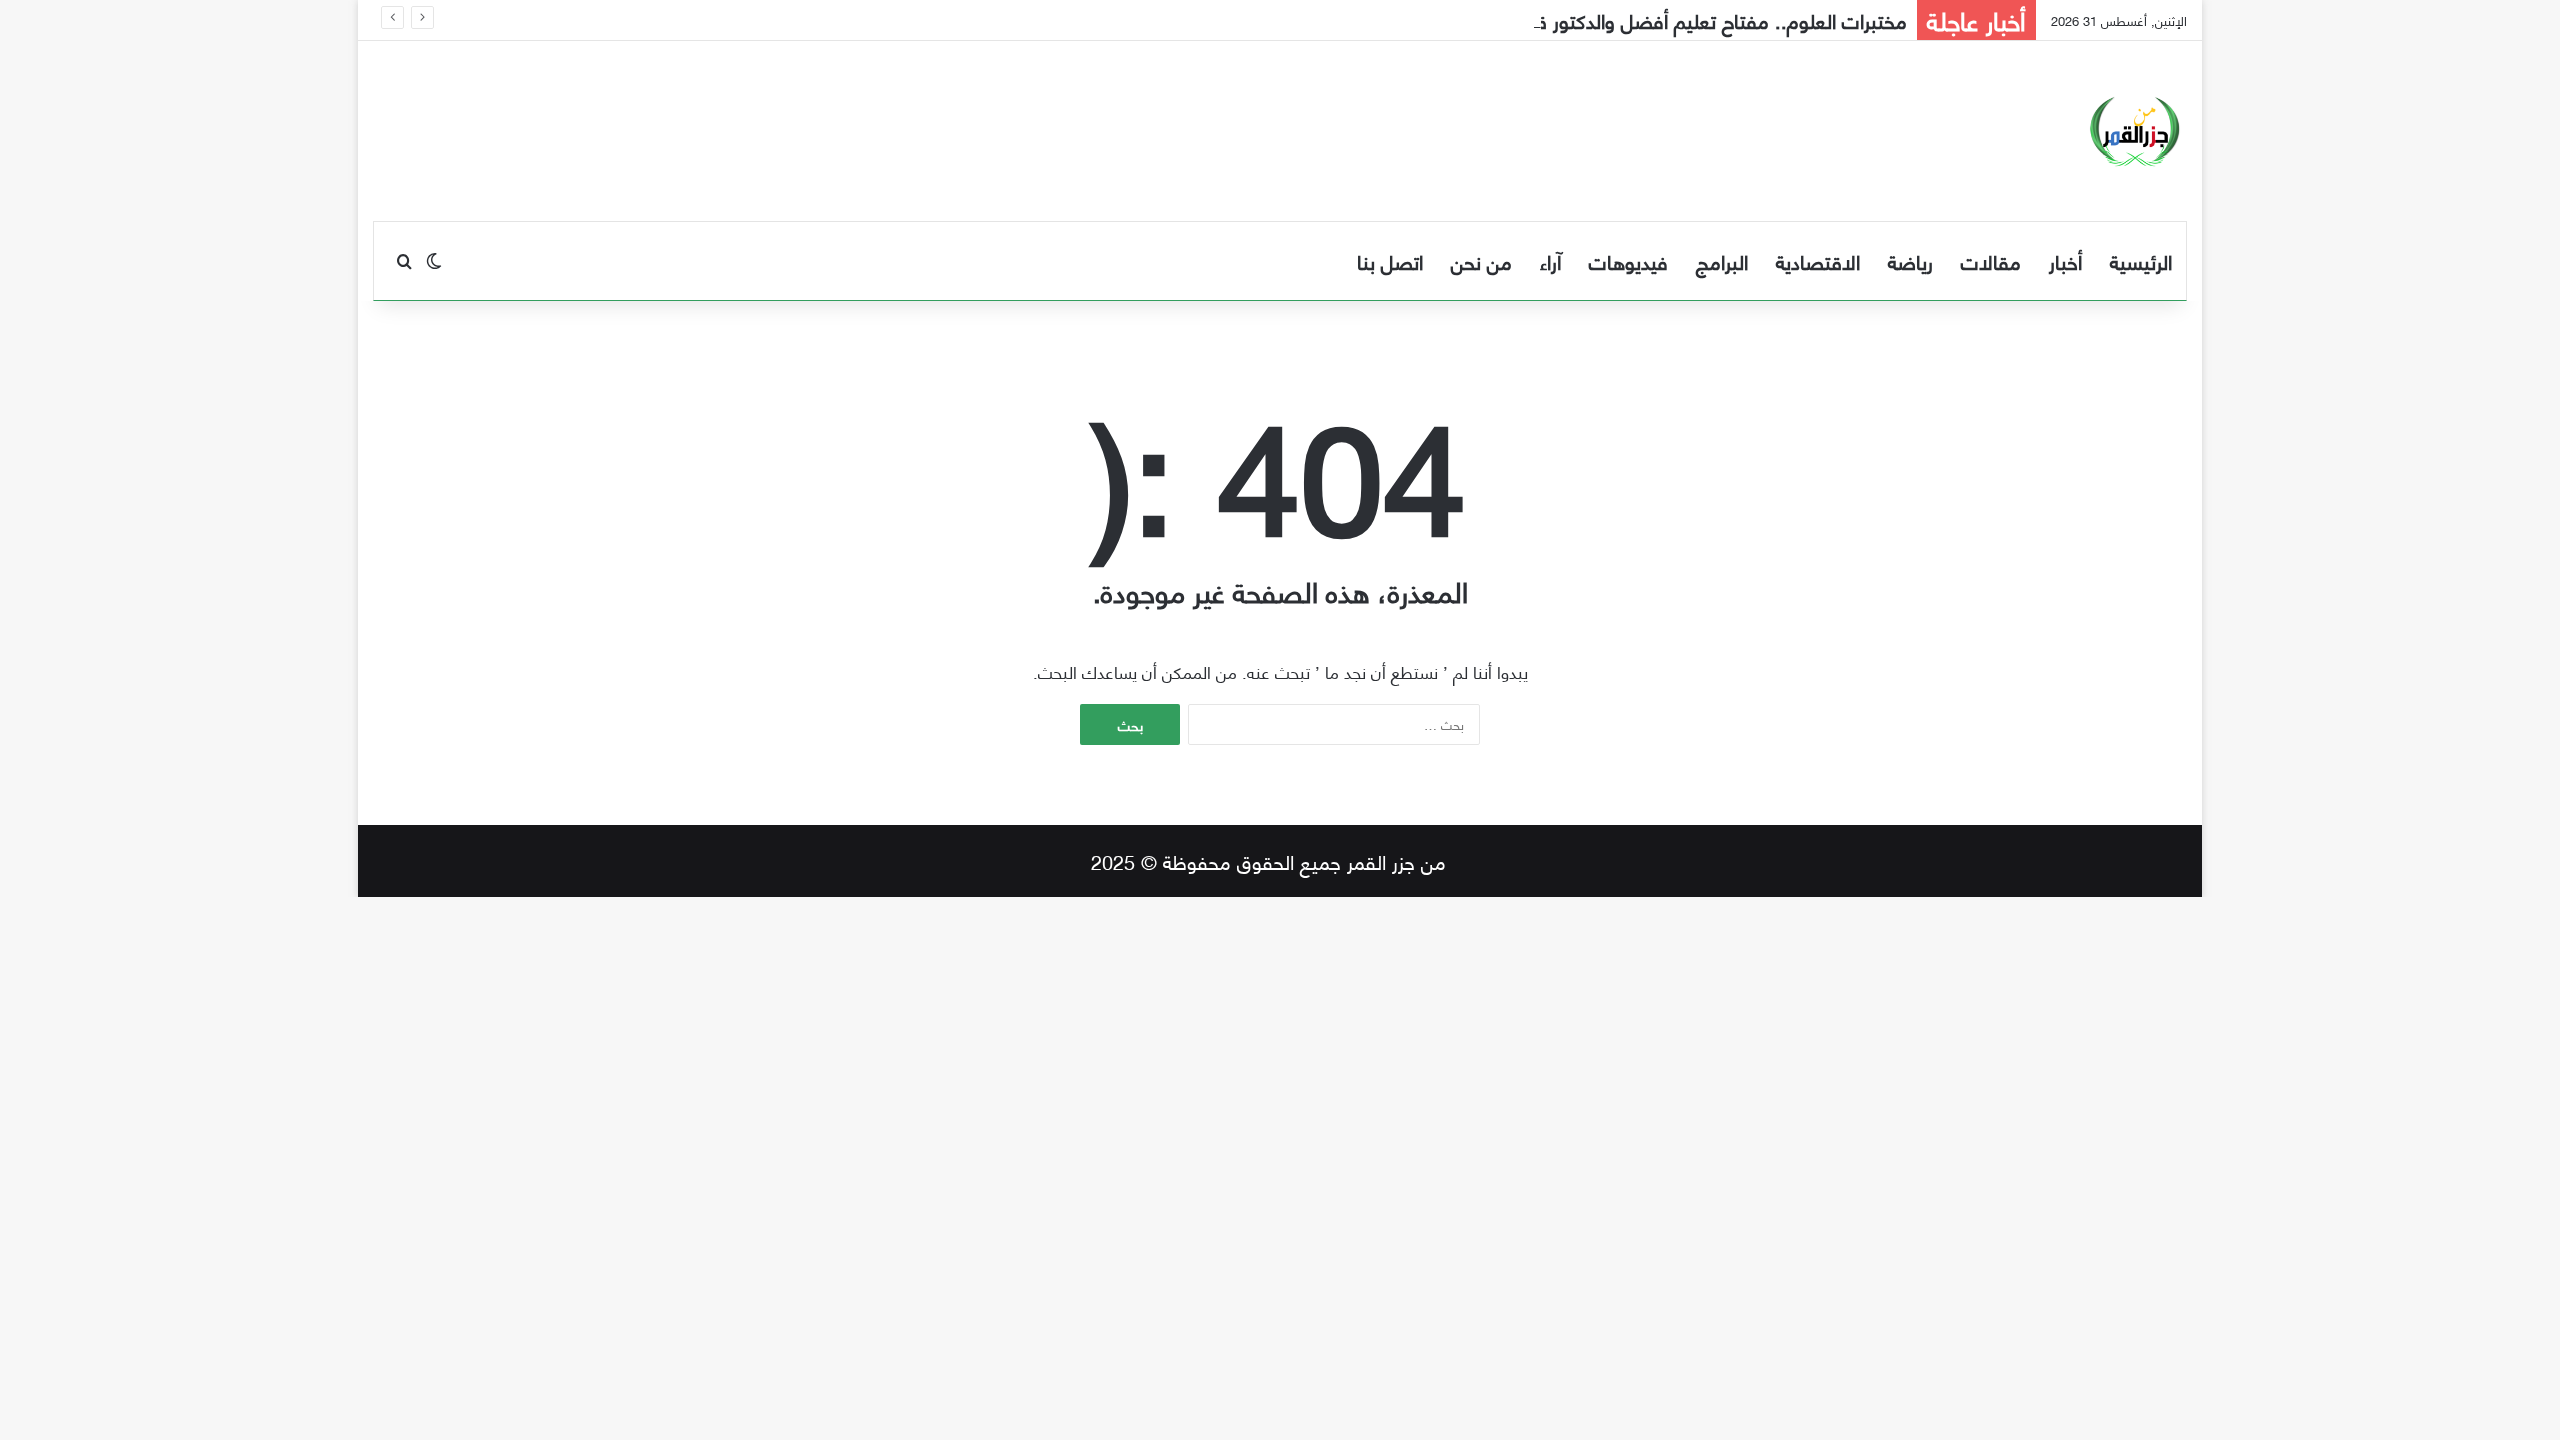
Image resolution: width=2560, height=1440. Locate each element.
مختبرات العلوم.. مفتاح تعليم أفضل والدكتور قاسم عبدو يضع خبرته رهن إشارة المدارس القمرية (1532, 19)
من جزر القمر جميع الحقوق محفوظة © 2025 (1268, 860)
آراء (1550, 260)
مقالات (1991, 260)
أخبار (2065, 260)
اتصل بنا (1390, 260)
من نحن (1481, 260)
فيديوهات (1628, 260)
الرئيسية (2141, 260)
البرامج (1722, 260)
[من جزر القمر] (2135, 131)
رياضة (1910, 260)
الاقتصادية (1818, 260)
